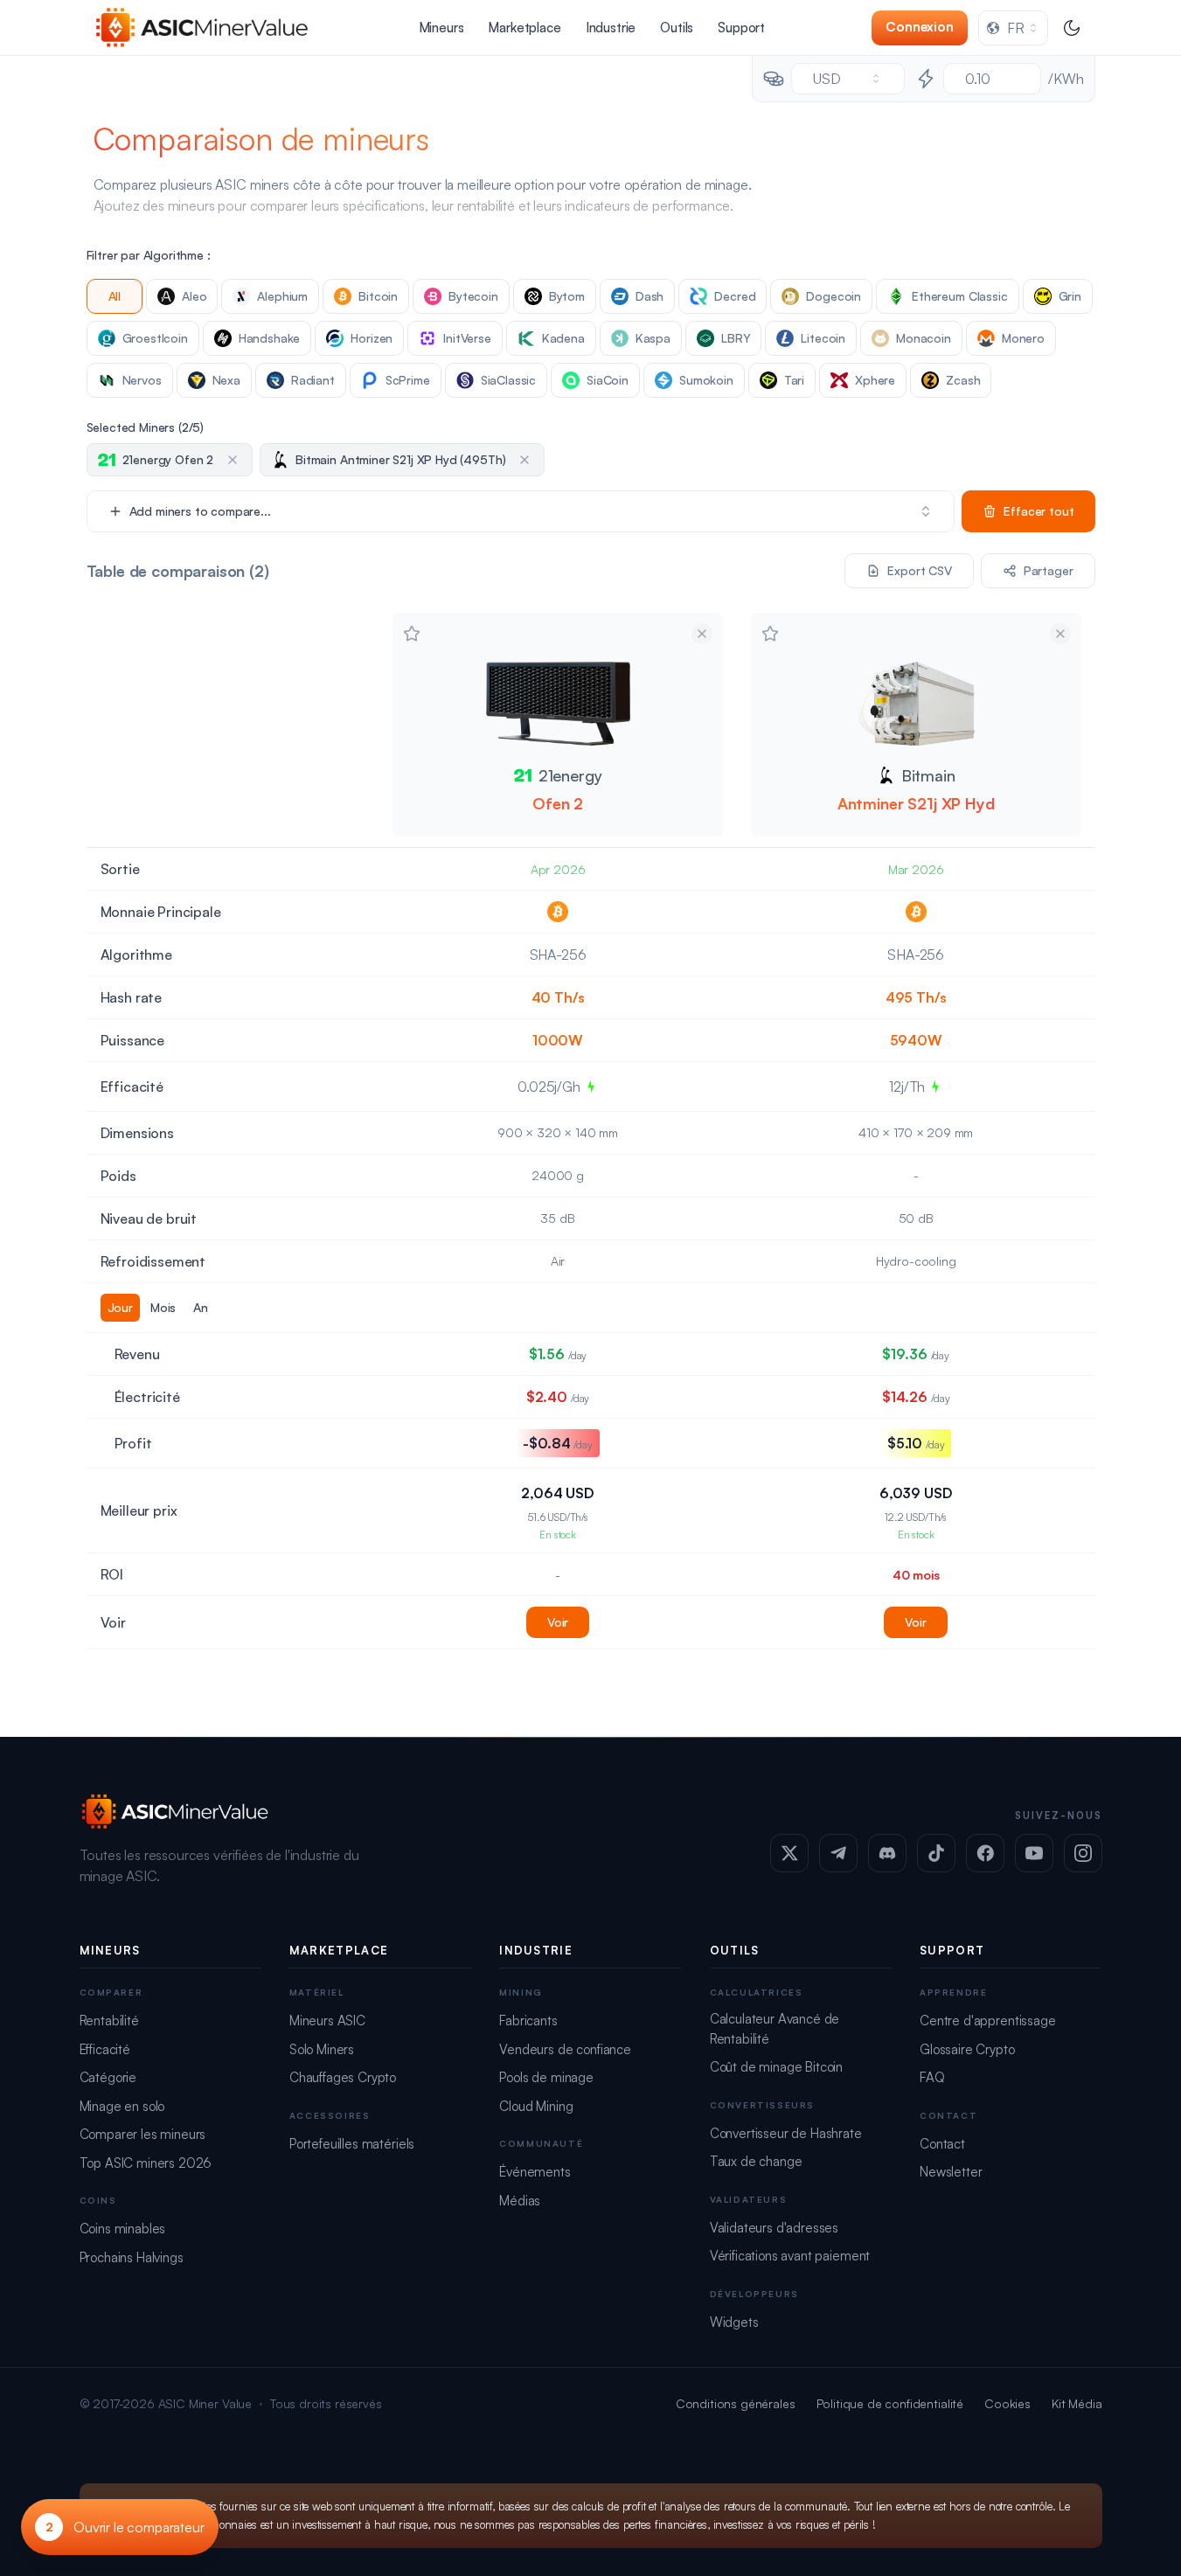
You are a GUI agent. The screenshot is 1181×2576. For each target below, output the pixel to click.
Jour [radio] (120, 1307)
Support (741, 28)
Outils (677, 28)
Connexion (920, 27)
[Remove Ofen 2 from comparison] (702, 634)
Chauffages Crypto (343, 2077)
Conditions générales (736, 2403)
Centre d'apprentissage (987, 2021)
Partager (1049, 570)
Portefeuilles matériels (352, 2144)
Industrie (611, 28)
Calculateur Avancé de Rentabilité (775, 2029)
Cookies (1007, 2403)
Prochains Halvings (132, 2257)
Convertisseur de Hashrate (786, 2133)
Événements (535, 2172)
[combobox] (1013, 28)
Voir (558, 1622)
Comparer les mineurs (143, 2134)
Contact (942, 2144)
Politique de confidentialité (890, 2403)
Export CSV (919, 570)
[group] (233, 1308)
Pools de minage (546, 2077)
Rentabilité (109, 2021)
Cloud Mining (536, 2106)
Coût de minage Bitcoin (776, 2067)
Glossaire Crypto (967, 2049)
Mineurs (441, 28)
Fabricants (528, 2021)
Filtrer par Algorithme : (149, 255)
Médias (520, 2201)
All (115, 296)
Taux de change (756, 2161)
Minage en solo (122, 2106)
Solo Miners (322, 2049)
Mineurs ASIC (327, 2021)
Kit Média (1077, 2403)
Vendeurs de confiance (565, 2049)
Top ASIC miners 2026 (146, 2163)
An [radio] (201, 1307)
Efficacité (105, 2049)
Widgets (734, 2322)
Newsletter (951, 2172)
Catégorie (108, 2077)
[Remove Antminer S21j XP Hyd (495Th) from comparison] (1060, 634)
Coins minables (123, 2229)
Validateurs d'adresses (774, 2228)
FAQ (932, 2077)
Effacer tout (1039, 511)
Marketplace (524, 28)
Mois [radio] (163, 1307)
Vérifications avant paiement (790, 2256)
